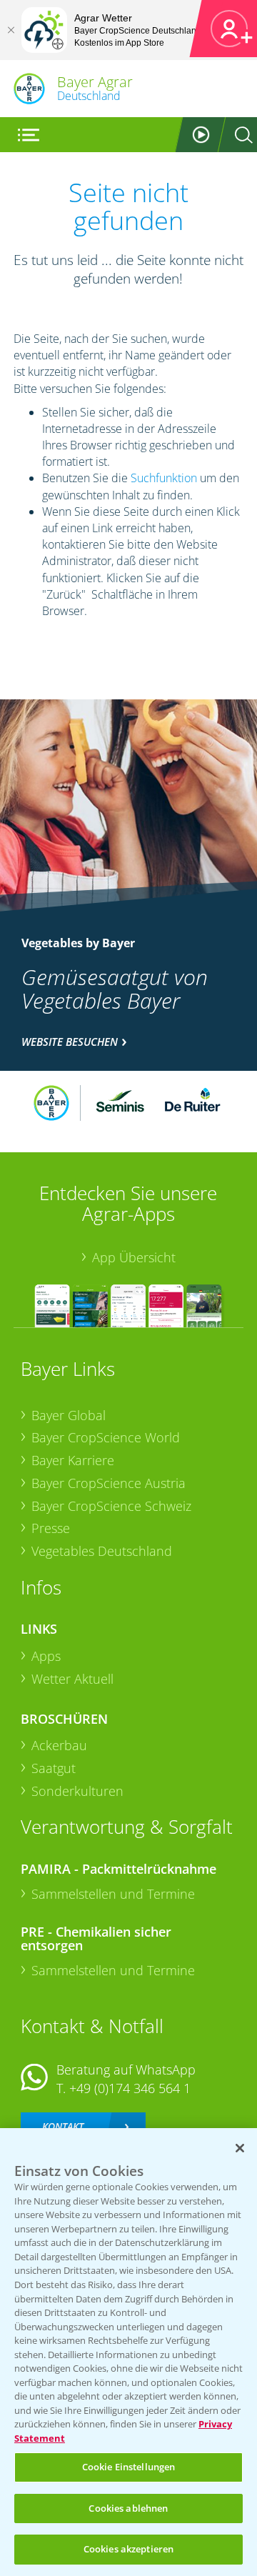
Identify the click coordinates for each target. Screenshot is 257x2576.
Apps (46, 1656)
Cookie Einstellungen (129, 2467)
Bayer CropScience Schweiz (111, 1506)
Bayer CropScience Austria (109, 1483)
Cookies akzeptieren (128, 2549)
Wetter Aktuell (72, 1679)
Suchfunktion (164, 478)
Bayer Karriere (73, 1460)
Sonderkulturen (77, 1791)
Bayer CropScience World (106, 1437)
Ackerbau (59, 1745)
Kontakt (63, 2126)
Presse (51, 1528)
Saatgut (54, 1768)
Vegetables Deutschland (102, 1551)
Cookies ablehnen (128, 2508)
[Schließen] (11, 30)
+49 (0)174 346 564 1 (130, 2088)
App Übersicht (134, 1257)
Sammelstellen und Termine (113, 1894)
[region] (128, 2352)
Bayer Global (69, 1415)
